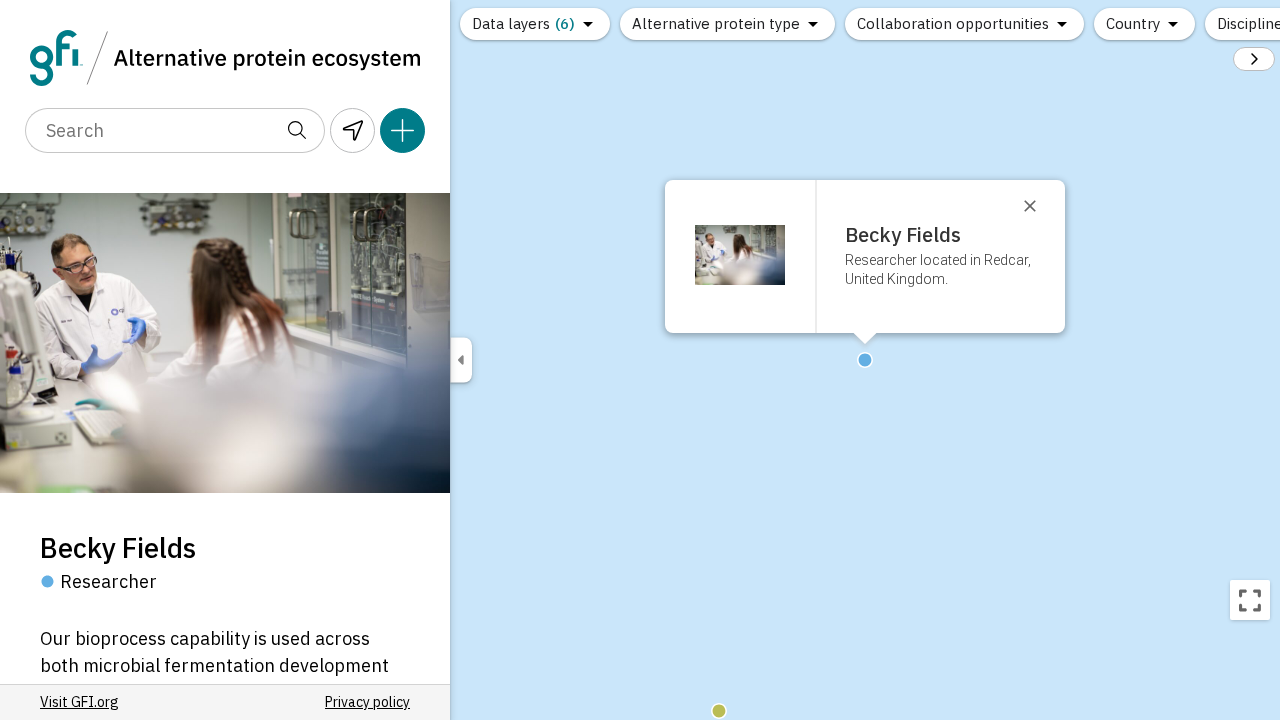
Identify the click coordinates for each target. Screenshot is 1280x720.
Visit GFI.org (79, 702)
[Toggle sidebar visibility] (461, 360)
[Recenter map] (1250, 600)
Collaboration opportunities (953, 23)
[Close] (1039, 206)
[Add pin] (402, 130)
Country (1133, 23)
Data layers (523, 23)
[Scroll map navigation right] (1254, 59)
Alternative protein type (716, 23)
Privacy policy (367, 702)
